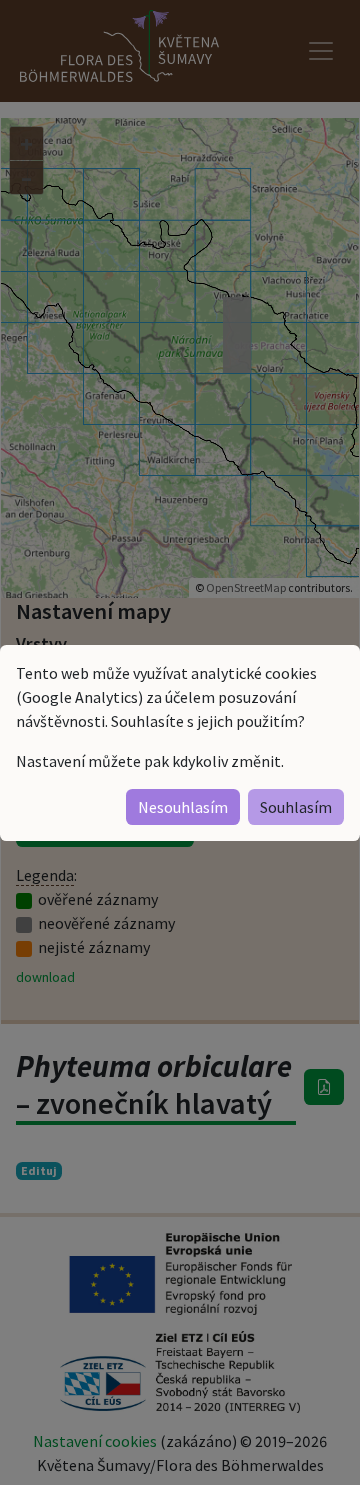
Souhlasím (296, 807)
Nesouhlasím (183, 807)
